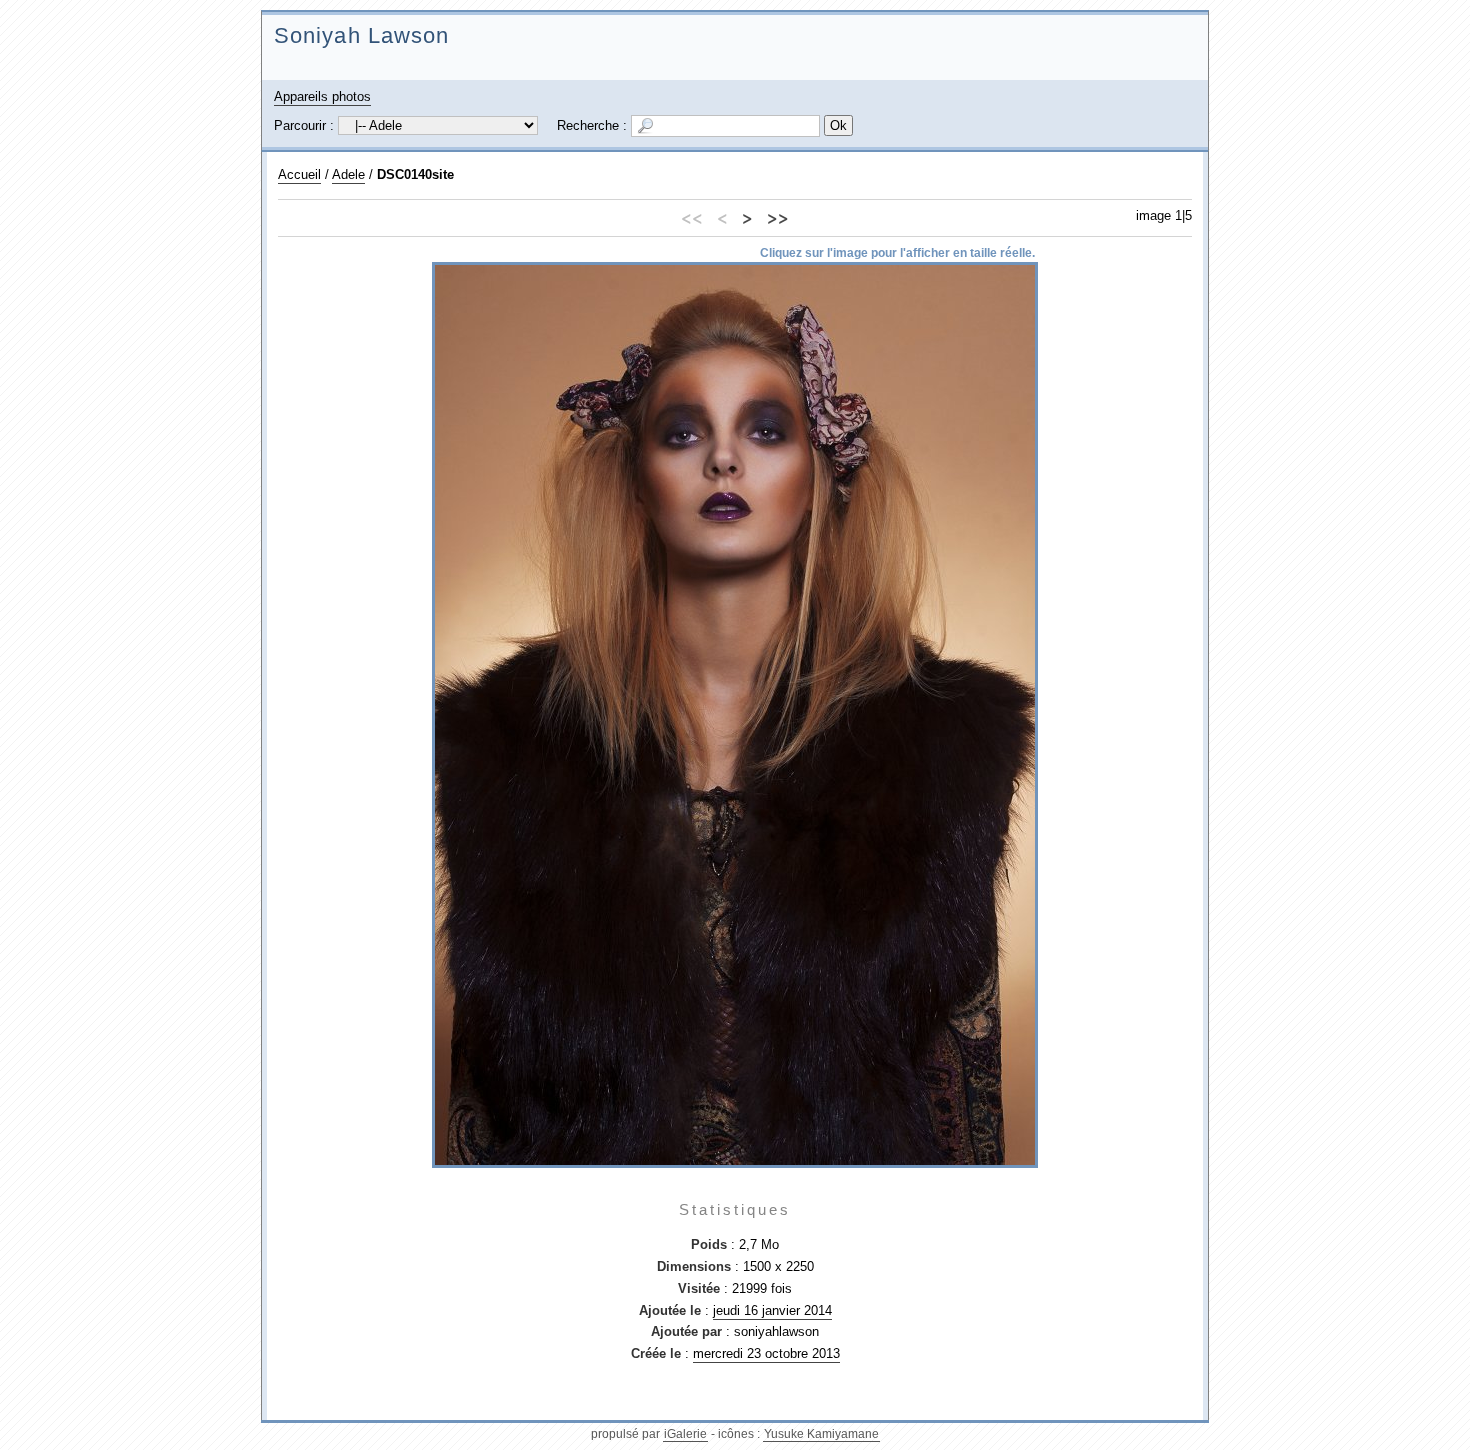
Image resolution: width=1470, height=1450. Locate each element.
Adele (348, 174)
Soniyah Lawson (361, 35)
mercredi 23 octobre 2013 (766, 1353)
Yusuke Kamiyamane (821, 1434)
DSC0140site (415, 174)
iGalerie (685, 1434)
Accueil (299, 174)
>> (778, 217)
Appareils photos (322, 96)
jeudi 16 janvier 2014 (772, 1310)
